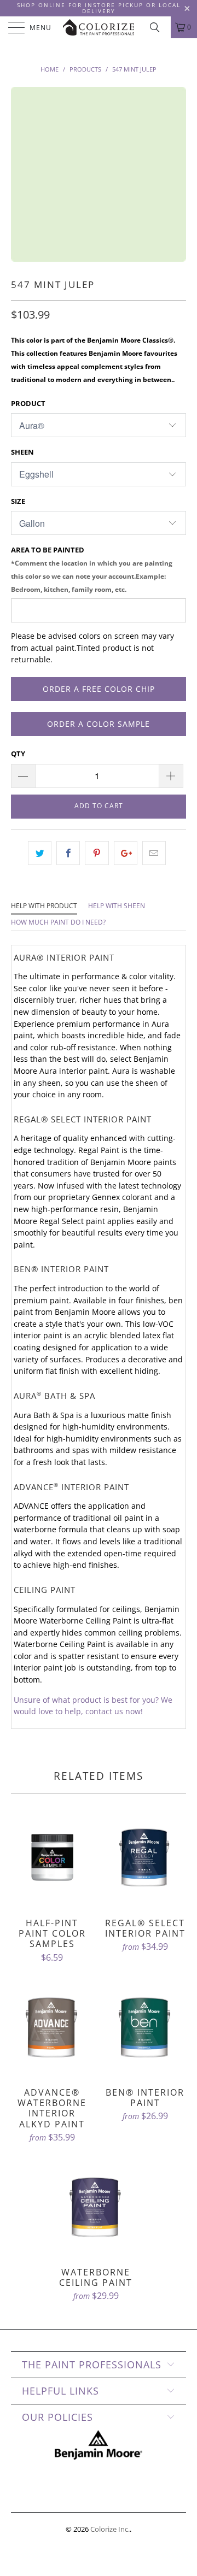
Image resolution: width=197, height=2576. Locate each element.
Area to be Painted (92, 569)
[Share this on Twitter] (40, 853)
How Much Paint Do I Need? (58, 922)
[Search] (159, 27)
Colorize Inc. (110, 2529)
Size (18, 501)
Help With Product (44, 906)
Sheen (22, 452)
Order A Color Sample (99, 724)
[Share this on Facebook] (68, 853)
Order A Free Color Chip (99, 689)
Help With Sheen (117, 906)
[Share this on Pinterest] (97, 853)
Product (28, 403)
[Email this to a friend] (154, 853)
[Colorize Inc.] (99, 27)
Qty (18, 754)
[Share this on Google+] (126, 853)
